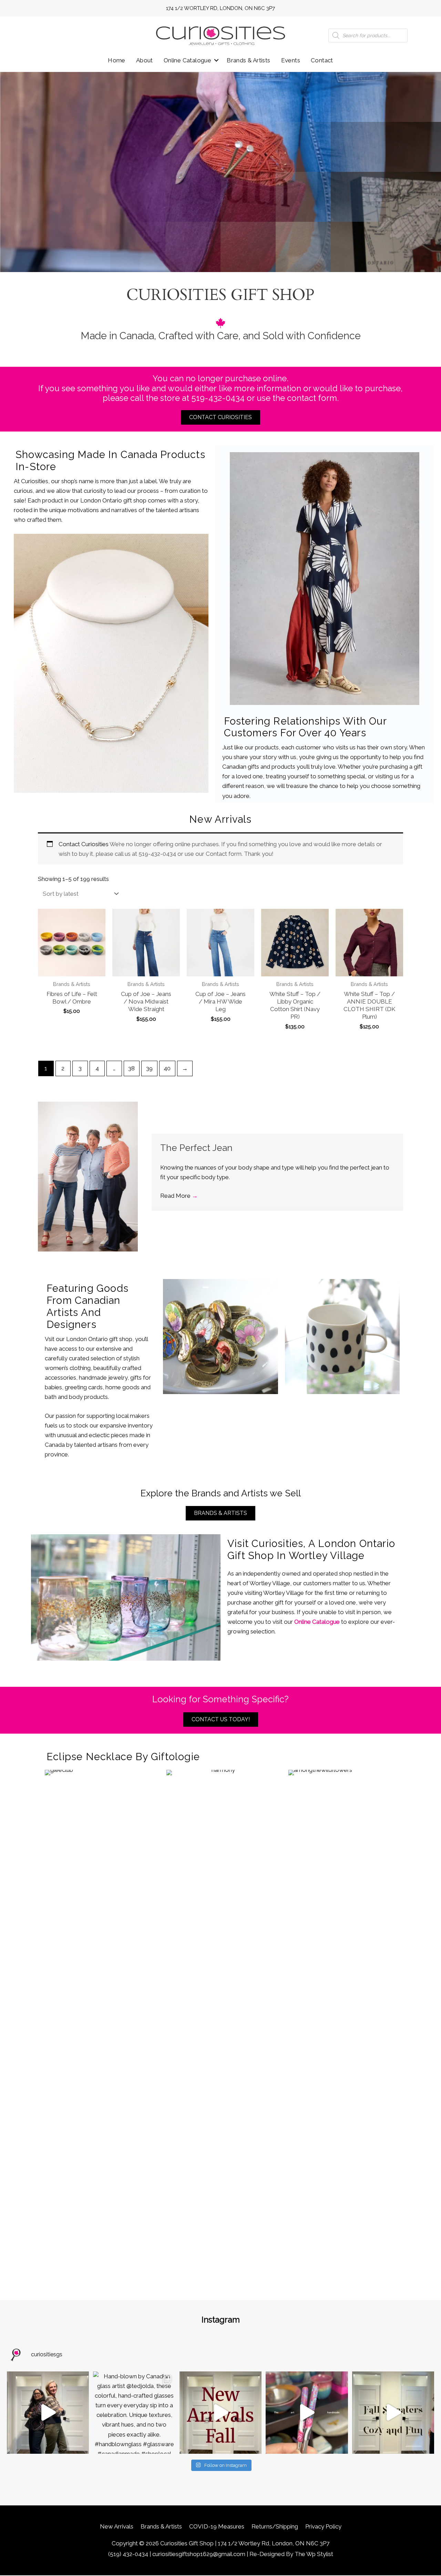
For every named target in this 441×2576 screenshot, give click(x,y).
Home (117, 60)
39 (149, 1068)
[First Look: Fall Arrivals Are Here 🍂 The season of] (220, 2412)
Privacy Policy (323, 2526)
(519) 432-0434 (128, 2554)
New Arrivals (117, 2526)
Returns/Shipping (275, 2526)
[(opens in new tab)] (111, 663)
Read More (179, 1196)
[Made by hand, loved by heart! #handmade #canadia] (307, 2412)
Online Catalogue (187, 60)
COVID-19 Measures (217, 2526)
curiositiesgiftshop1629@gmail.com (199, 2554)
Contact (322, 60)
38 (131, 1068)
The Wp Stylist (314, 2554)
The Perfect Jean (196, 1148)
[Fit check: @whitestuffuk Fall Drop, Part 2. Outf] (48, 2412)
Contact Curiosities (84, 844)
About (145, 60)
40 (167, 1068)
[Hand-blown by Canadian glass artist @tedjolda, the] (134, 2412)
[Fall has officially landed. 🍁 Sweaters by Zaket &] (393, 2412)
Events (291, 60)
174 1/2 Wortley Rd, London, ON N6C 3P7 (220, 8)
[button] (216, 60)
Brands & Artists (248, 60)
